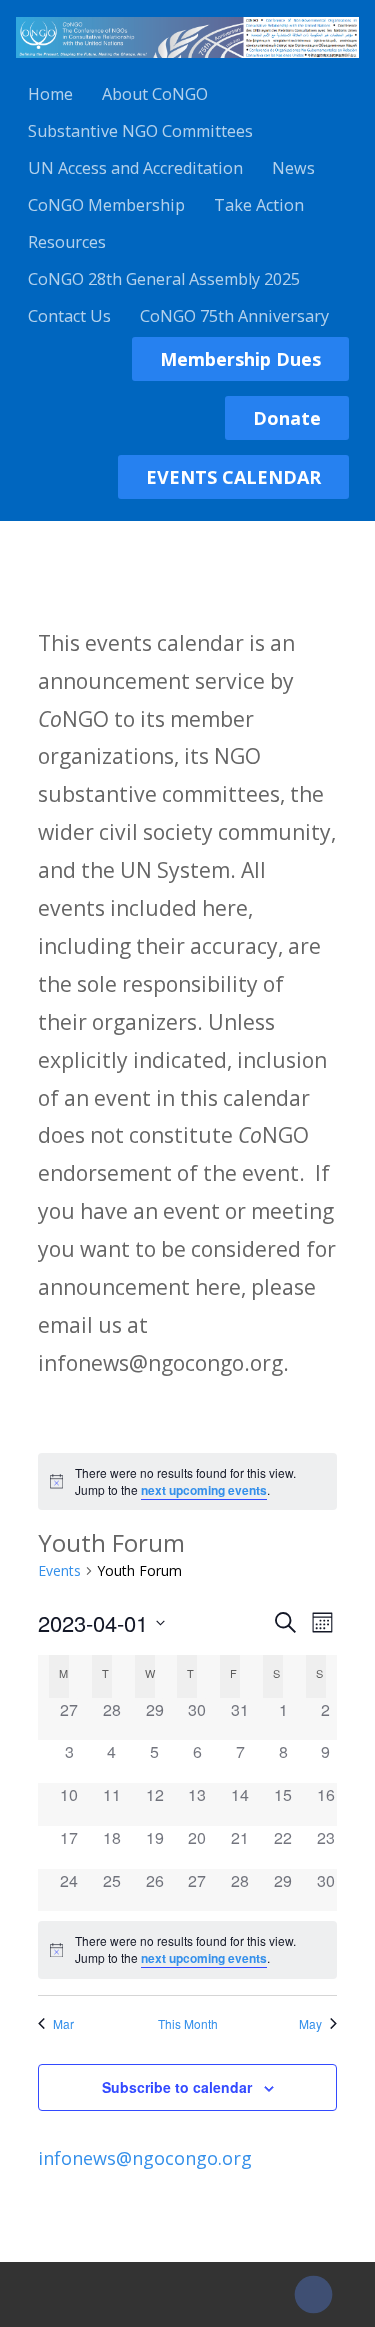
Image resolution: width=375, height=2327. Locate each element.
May (310, 2024)
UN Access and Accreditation (135, 168)
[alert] (187, 1481)
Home (50, 94)
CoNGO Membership (106, 205)
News (293, 168)
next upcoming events (204, 1490)
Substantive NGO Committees (140, 131)
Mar (63, 2024)
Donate (287, 418)
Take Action (259, 205)
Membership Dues (240, 359)
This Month (188, 2024)
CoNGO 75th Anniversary (234, 316)
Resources (67, 242)
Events (59, 1570)
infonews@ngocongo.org (145, 2158)
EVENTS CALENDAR (233, 477)
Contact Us (69, 316)
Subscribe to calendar (177, 2087)
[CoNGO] (187, 61)
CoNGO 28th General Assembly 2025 (164, 279)
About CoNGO (155, 94)
